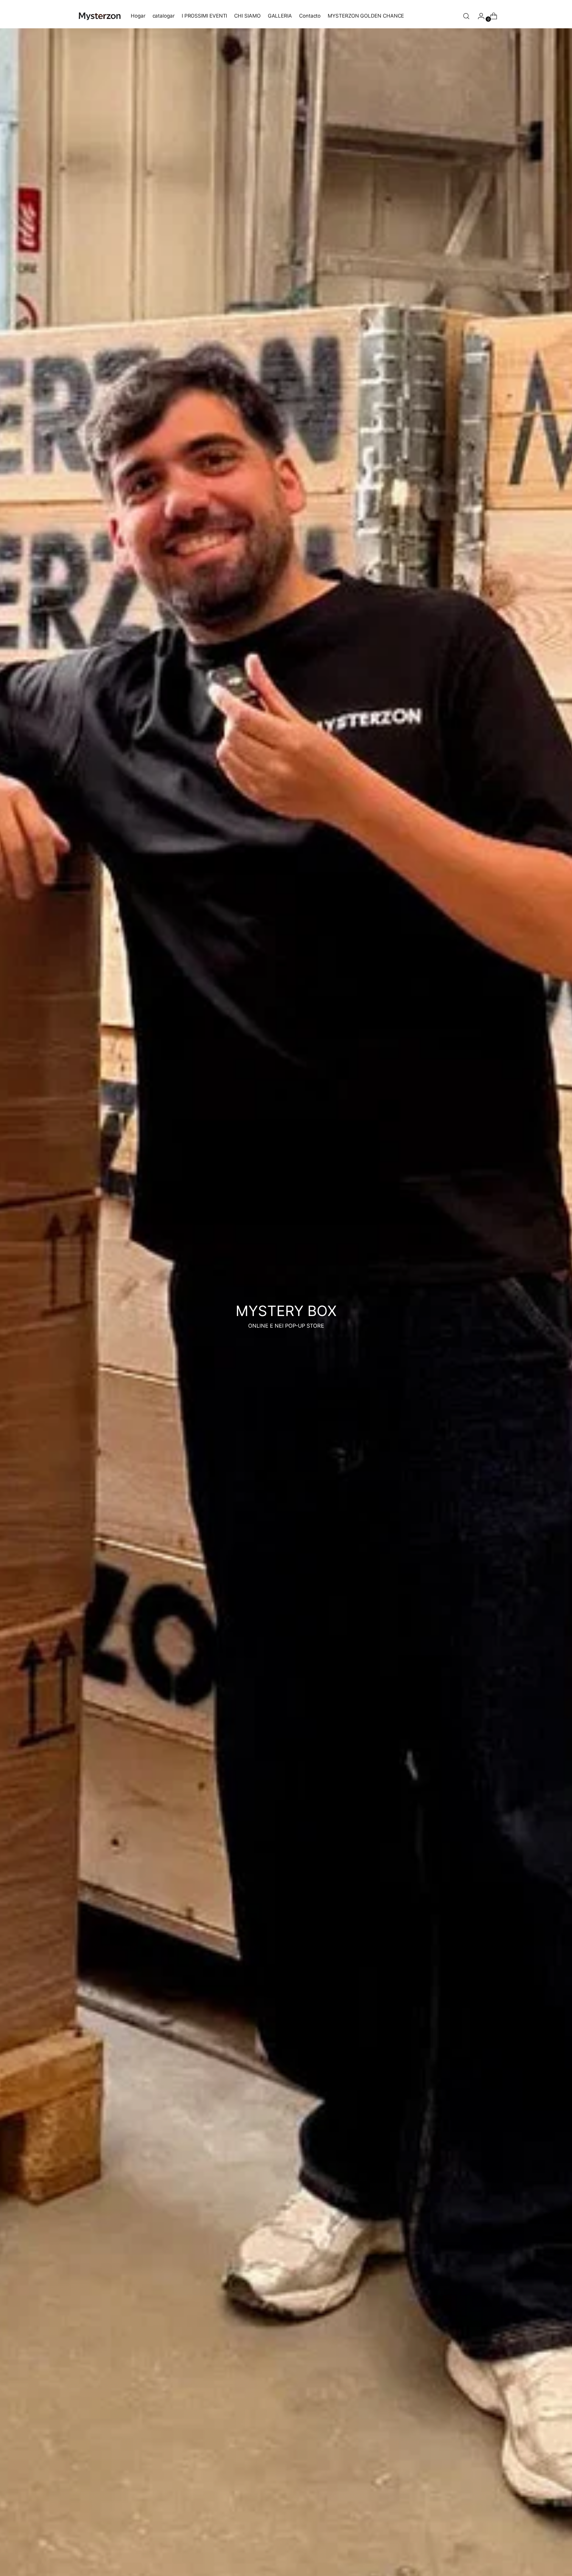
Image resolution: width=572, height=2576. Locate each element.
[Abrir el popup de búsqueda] (466, 16)
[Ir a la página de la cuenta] (479, 16)
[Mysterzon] (100, 16)
